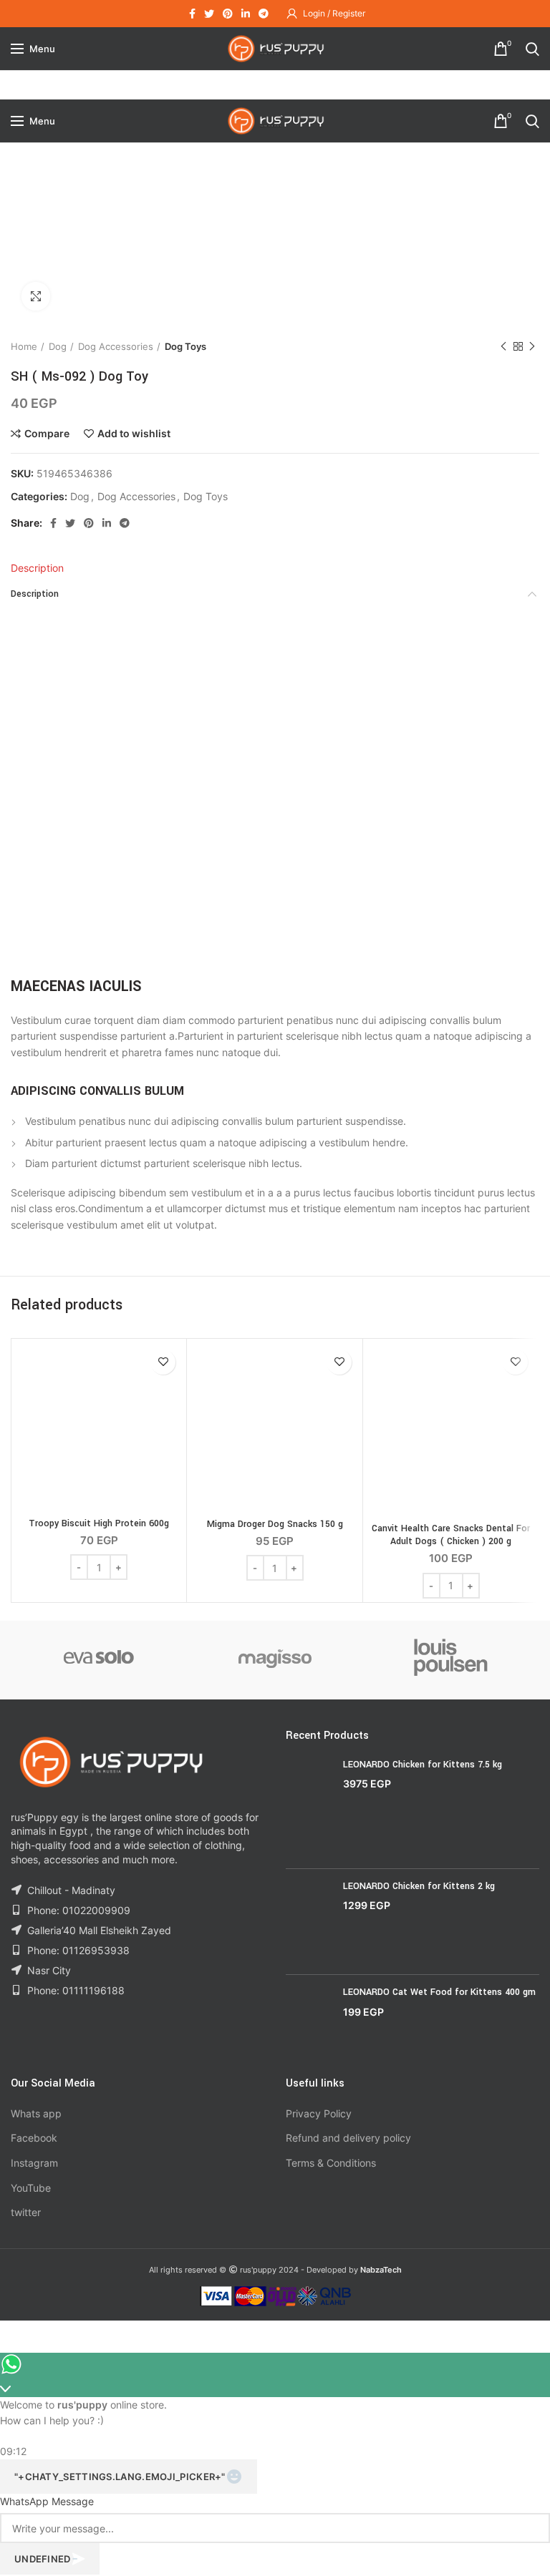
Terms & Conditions (331, 2163)
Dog (58, 346)
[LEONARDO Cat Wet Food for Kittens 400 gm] (309, 2020)
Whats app (36, 2113)
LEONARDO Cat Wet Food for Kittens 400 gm (439, 1992)
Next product (532, 346)
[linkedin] (246, 14)
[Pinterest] (228, 14)
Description (37, 568)
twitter (26, 2212)
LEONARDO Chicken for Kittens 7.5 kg (423, 1765)
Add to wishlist (134, 434)
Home (24, 346)
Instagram (34, 2163)
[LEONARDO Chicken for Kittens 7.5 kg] (309, 1808)
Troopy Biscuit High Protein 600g (99, 1523)
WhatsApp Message (47, 2501)
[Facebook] (192, 14)
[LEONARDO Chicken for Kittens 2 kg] (309, 1922)
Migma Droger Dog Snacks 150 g (275, 1524)
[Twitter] (209, 14)
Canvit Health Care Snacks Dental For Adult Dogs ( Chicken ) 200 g (451, 1535)
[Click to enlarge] (36, 296)
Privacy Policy (319, 2113)
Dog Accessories (116, 346)
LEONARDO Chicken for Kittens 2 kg (419, 1886)
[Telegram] (264, 14)
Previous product (503, 346)
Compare (47, 434)
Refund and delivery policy (348, 2138)
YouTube (31, 2188)
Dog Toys (185, 346)
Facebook (34, 2138)
